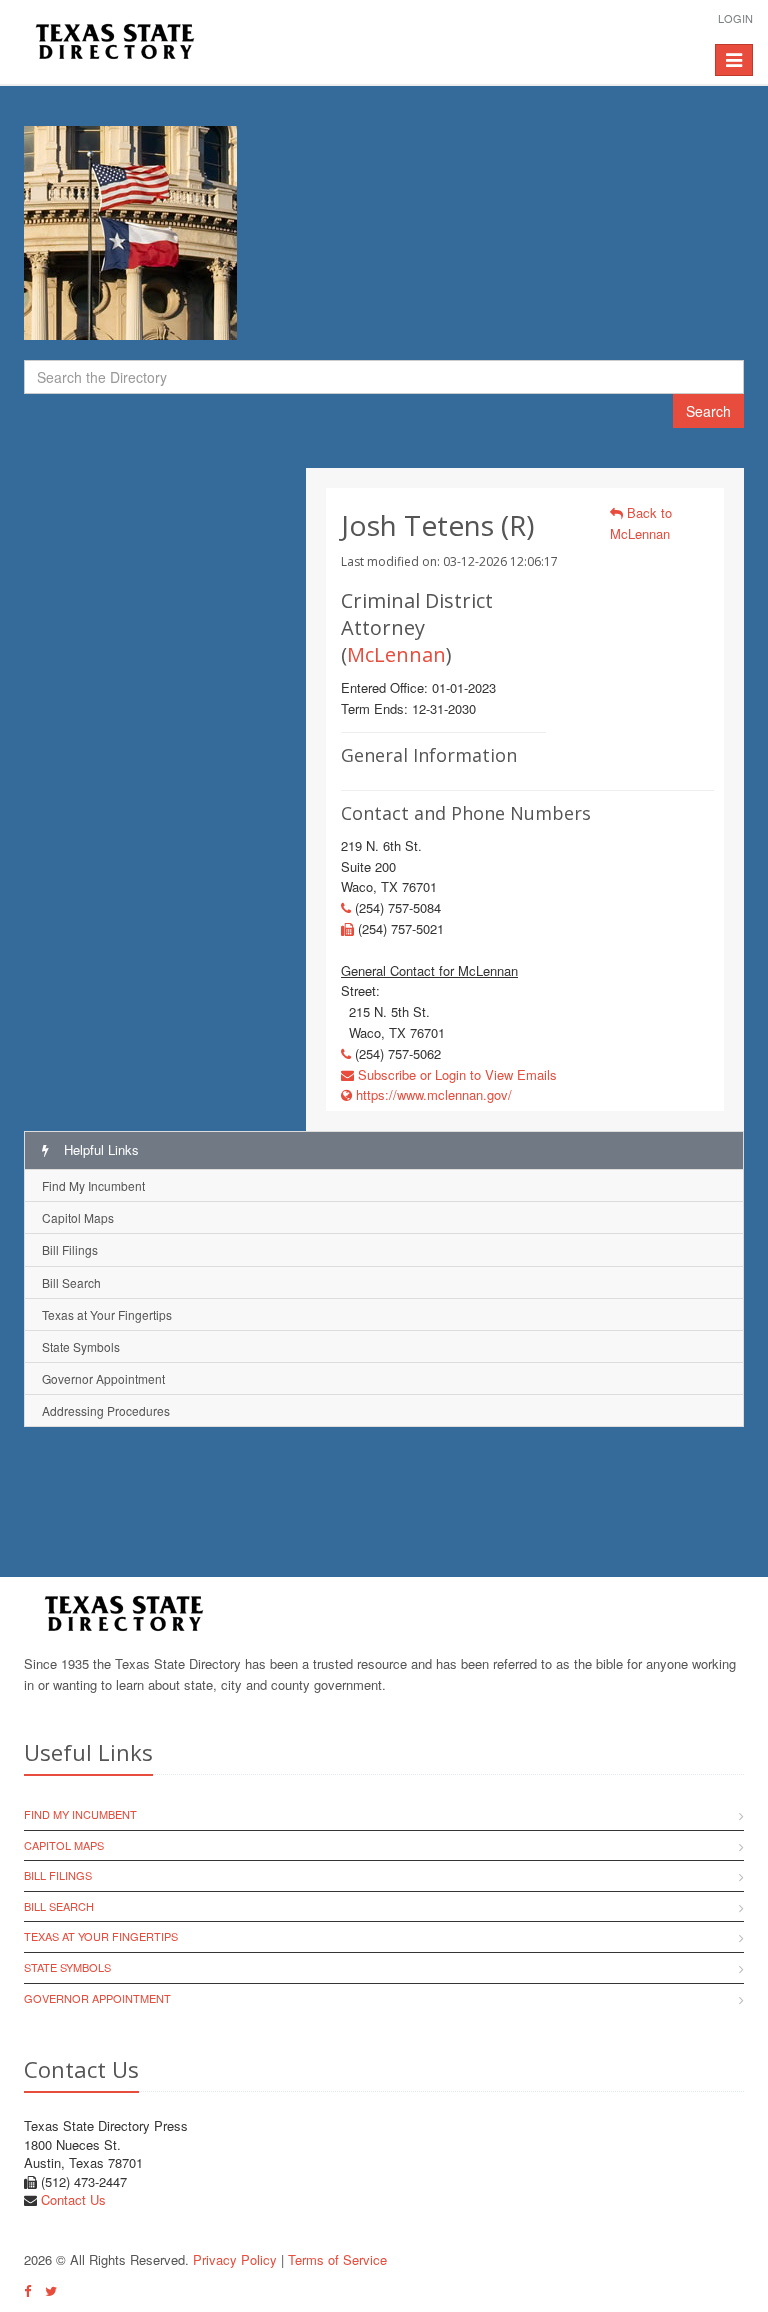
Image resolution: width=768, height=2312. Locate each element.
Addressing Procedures (106, 1410)
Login (735, 18)
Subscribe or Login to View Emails (455, 1074)
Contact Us (73, 2199)
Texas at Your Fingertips (107, 1314)
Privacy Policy (235, 2259)
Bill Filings (70, 1249)
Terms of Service (337, 2259)
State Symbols (81, 1346)
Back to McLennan (641, 523)
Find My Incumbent (93, 1185)
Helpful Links (99, 1149)
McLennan (396, 654)
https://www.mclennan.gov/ (432, 1094)
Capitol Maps (78, 1217)
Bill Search (71, 1282)
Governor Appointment (103, 1378)
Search (708, 411)
